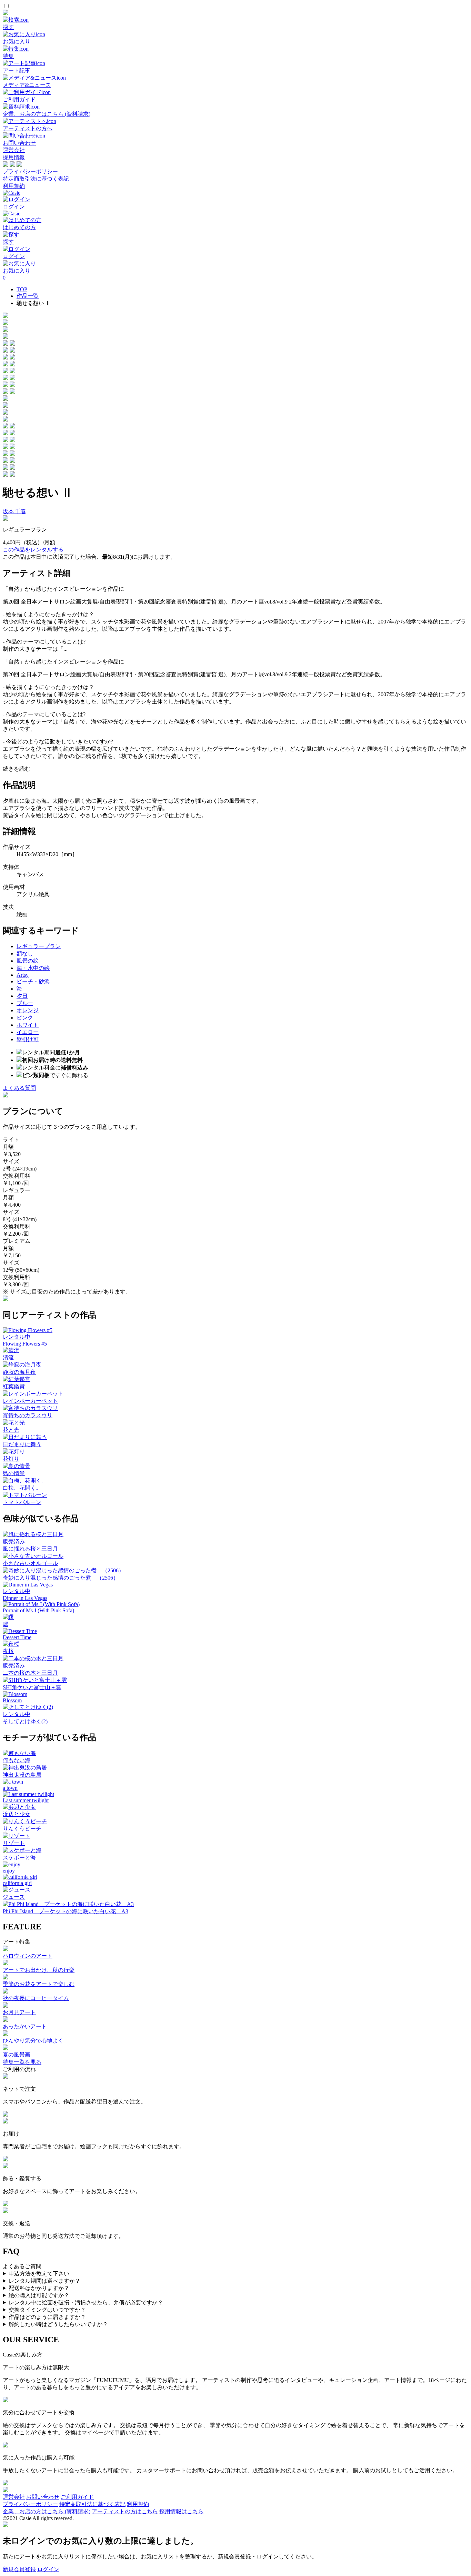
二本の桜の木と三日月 (30, 1673)
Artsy (23, 975)
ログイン (48, 2569)
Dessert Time (17, 1637)
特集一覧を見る (22, 2062)
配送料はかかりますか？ (39, 2288)
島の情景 (14, 1473)
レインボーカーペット (30, 1401)
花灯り (11, 1459)
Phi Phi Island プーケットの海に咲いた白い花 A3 (66, 1911)
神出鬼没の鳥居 (22, 1775)
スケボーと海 (19, 1858)
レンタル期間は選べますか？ (44, 2281)
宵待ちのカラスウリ (28, 1415)
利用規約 (14, 186)
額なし (25, 954)
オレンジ (28, 1010)
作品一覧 (28, 296)
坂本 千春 (14, 511)
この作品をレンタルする (33, 550)
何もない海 (17, 1760)
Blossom (12, 1700)
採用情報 (14, 157)
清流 (8, 1357)
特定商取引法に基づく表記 (36, 179)
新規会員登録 (19, 2569)
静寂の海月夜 (19, 1372)
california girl (17, 1883)
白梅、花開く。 (22, 1488)
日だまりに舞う (22, 1444)
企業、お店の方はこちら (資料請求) (47, 2511)
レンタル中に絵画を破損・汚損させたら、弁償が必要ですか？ (86, 2303)
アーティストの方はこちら (125, 2511)
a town (10, 1788)
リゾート (14, 1843)
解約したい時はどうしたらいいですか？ (58, 2324)
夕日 (22, 996)
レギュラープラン (39, 946)
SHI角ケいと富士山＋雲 (32, 1687)
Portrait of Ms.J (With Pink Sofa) (38, 1610)
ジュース (14, 1897)
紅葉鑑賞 (14, 1386)
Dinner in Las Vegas (25, 1598)
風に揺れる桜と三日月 (30, 1549)
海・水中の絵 (33, 968)
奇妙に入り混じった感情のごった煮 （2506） (61, 1578)
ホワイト (28, 1025)
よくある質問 (19, 1088)
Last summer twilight (26, 1800)
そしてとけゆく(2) (25, 1721)
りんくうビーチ (22, 1829)
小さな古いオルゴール (30, 1563)
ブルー (25, 1003)
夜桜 (8, 1651)
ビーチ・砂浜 (33, 981)
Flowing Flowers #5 (25, 1344)
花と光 (11, 1430)
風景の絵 (28, 961)
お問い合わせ (43, 2497)
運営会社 (14, 150)
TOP (22, 289)
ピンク (25, 1018)
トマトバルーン (22, 1502)
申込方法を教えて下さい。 (42, 2274)
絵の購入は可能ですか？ (39, 2295)
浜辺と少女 (17, 1814)
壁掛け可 (28, 1039)
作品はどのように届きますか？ (47, 2317)
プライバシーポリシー (30, 171)
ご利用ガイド (77, 2497)
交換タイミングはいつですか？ (47, 2310)
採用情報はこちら (181, 2511)
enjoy (9, 1871)
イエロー (28, 1032)
